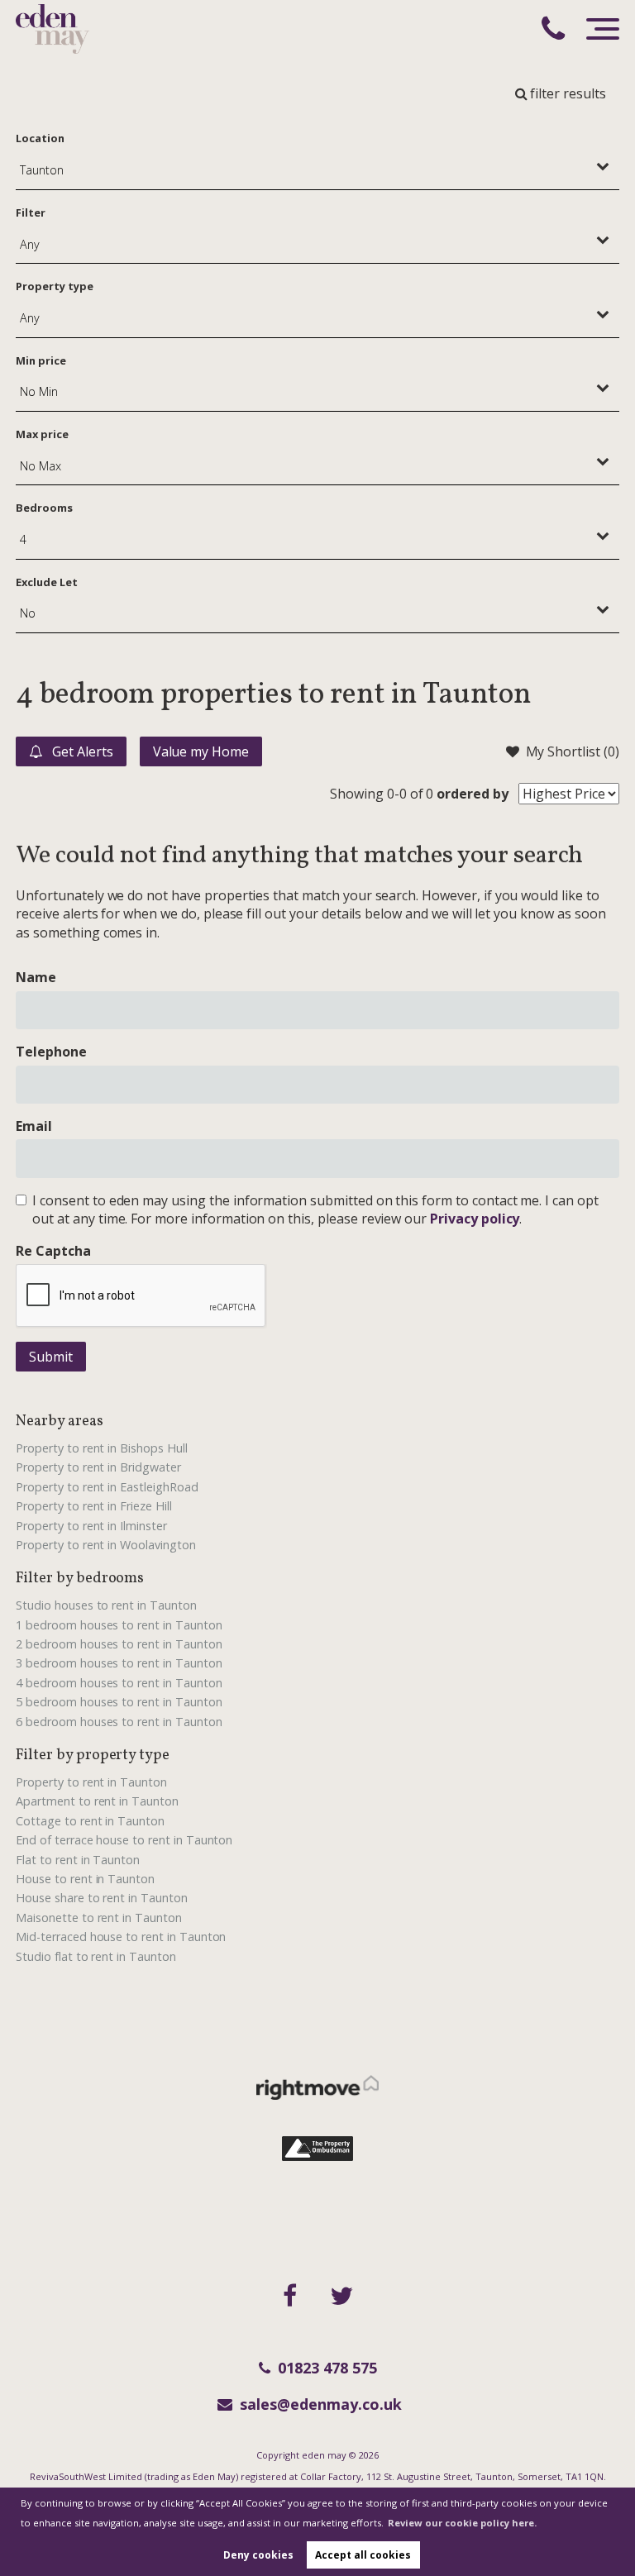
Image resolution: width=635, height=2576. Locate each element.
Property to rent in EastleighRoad (107, 1487)
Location (40, 138)
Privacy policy (475, 1219)
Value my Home (201, 751)
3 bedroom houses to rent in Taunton (119, 1663)
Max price (42, 434)
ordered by (473, 794)
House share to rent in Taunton (102, 1898)
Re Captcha (53, 1251)
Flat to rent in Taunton (78, 1860)
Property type (54, 286)
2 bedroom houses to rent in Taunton (119, 1644)
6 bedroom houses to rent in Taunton (119, 1722)
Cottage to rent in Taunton (90, 1821)
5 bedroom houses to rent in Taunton (119, 1702)
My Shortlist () (573, 751)
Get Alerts (81, 751)
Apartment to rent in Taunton (97, 1801)
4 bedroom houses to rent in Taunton (119, 1683)
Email (34, 1126)
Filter (31, 212)
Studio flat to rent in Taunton (96, 1956)
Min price (41, 360)
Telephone (51, 1052)
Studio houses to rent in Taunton (106, 1605)
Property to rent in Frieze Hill (94, 1506)
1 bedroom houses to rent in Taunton (119, 1625)
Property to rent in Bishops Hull (101, 1448)
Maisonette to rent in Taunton (99, 1918)
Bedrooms (44, 508)
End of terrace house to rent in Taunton (124, 1840)
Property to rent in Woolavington (105, 1545)
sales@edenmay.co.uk (321, 2404)
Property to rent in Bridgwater (98, 1467)
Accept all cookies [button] (363, 2555)
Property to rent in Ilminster (91, 1526)
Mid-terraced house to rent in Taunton (121, 1937)
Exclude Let (46, 582)
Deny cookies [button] (258, 2555)
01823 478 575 (327, 2368)
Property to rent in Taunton (91, 1782)
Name (36, 977)
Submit (51, 1357)
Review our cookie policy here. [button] (462, 2523)
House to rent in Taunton (85, 1879)
